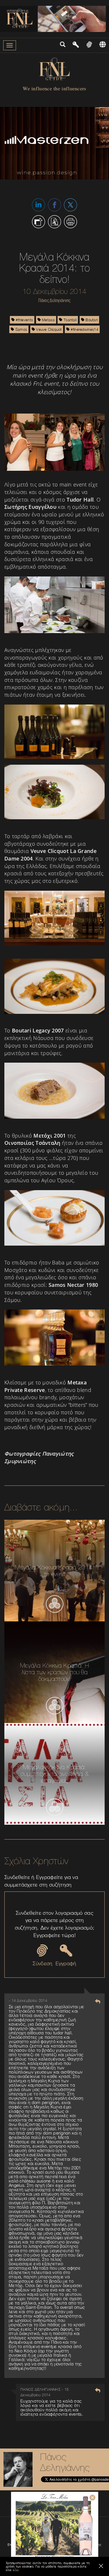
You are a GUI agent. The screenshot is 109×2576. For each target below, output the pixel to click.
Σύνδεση (42, 1963)
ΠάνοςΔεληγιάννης (65, 2462)
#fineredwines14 (84, 329)
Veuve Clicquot (48, 329)
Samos (20, 329)
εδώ (16, 2570)
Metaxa (48, 320)
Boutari (91, 320)
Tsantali (70, 320)
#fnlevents (24, 320)
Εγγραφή (66, 1963)
